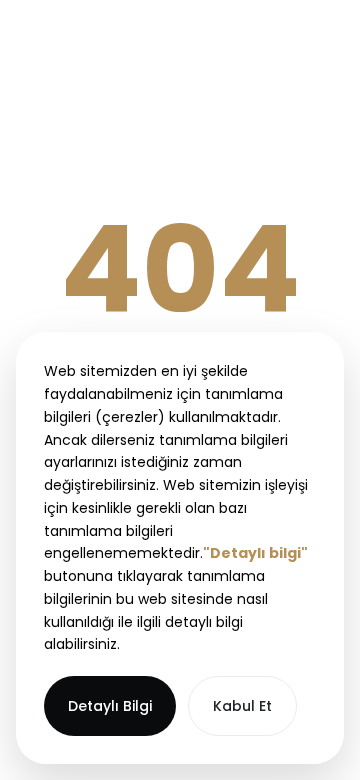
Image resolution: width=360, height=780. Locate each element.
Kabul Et (242, 706)
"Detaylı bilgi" (255, 553)
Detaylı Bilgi (110, 706)
